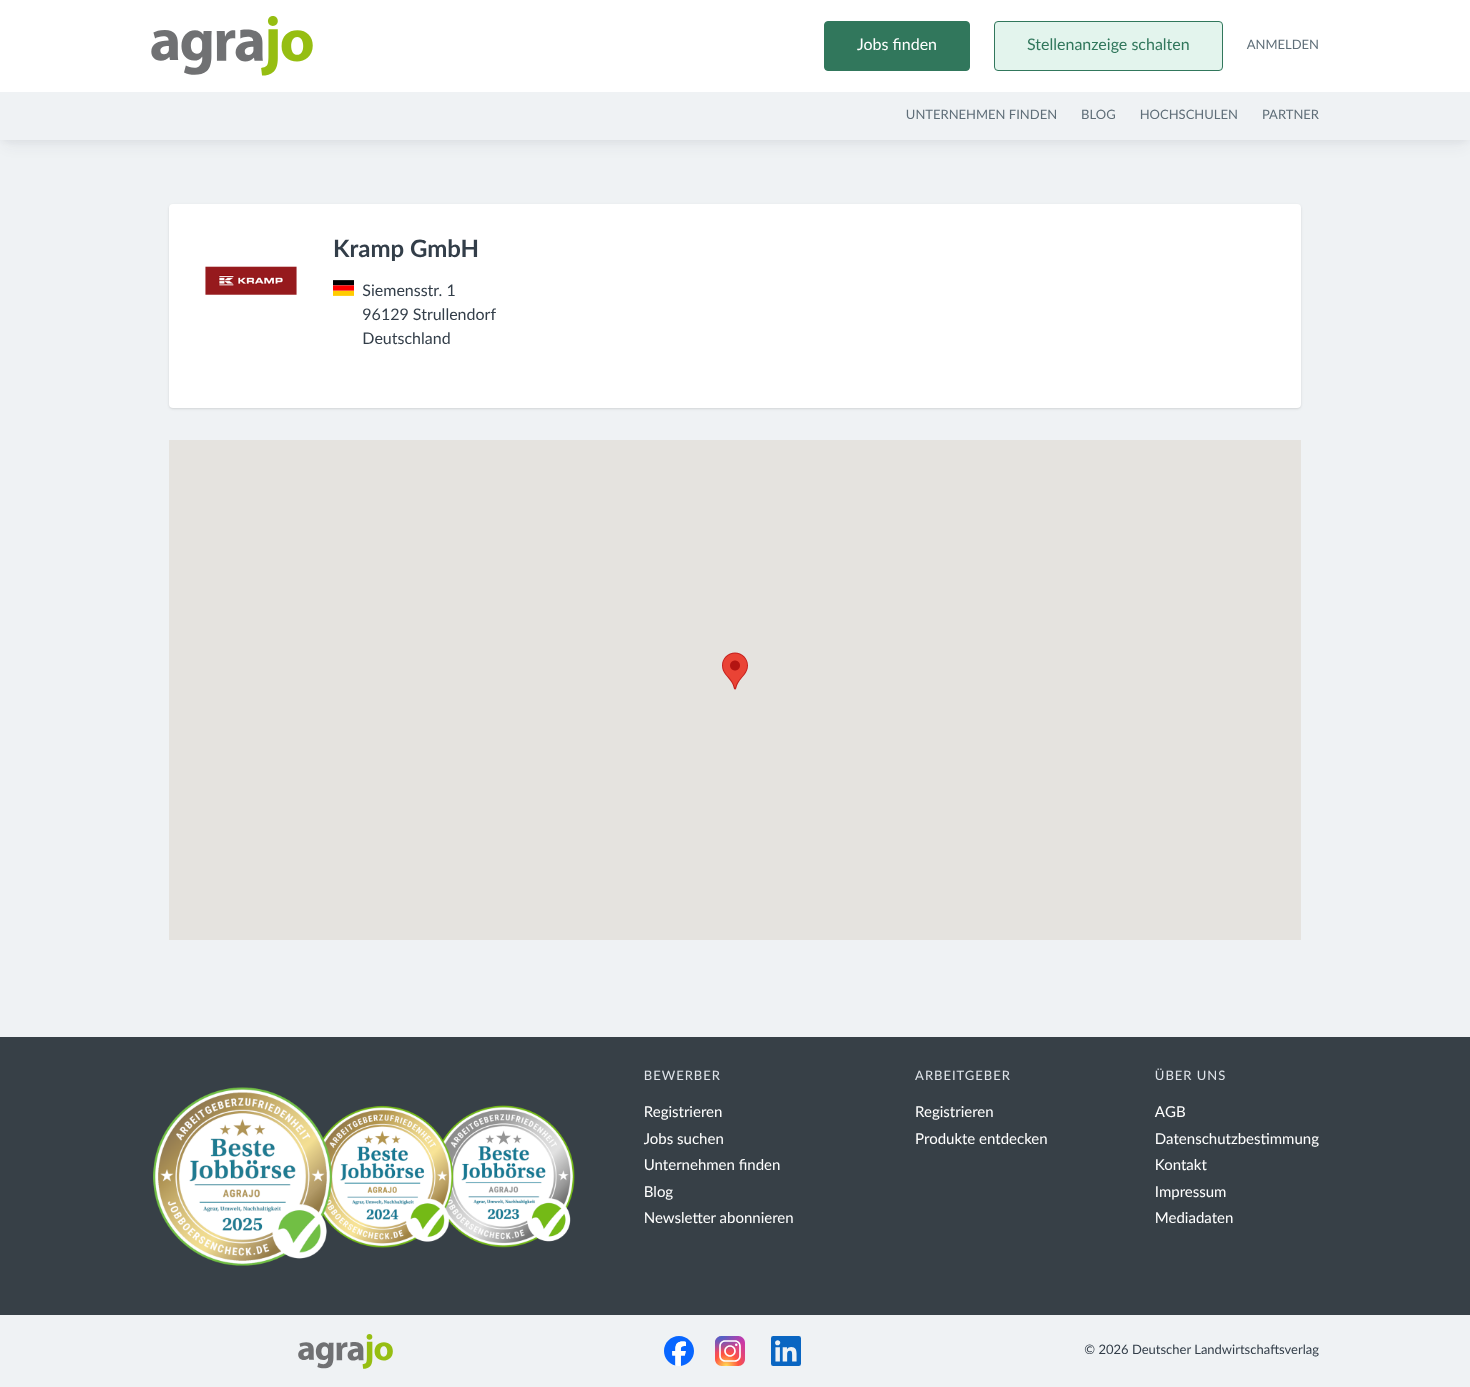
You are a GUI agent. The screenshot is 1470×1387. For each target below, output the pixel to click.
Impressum (1191, 1192)
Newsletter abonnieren (719, 1218)
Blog (1098, 115)
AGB (1170, 1112)
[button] (735, 671)
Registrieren (683, 1112)
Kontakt (1181, 1165)
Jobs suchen (684, 1139)
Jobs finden (897, 46)
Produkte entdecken (981, 1139)
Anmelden (1283, 45)
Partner (1290, 115)
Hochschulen (1189, 115)
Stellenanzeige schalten (1108, 46)
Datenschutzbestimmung (1237, 1139)
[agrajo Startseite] (232, 46)
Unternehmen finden (981, 115)
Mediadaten (1194, 1218)
